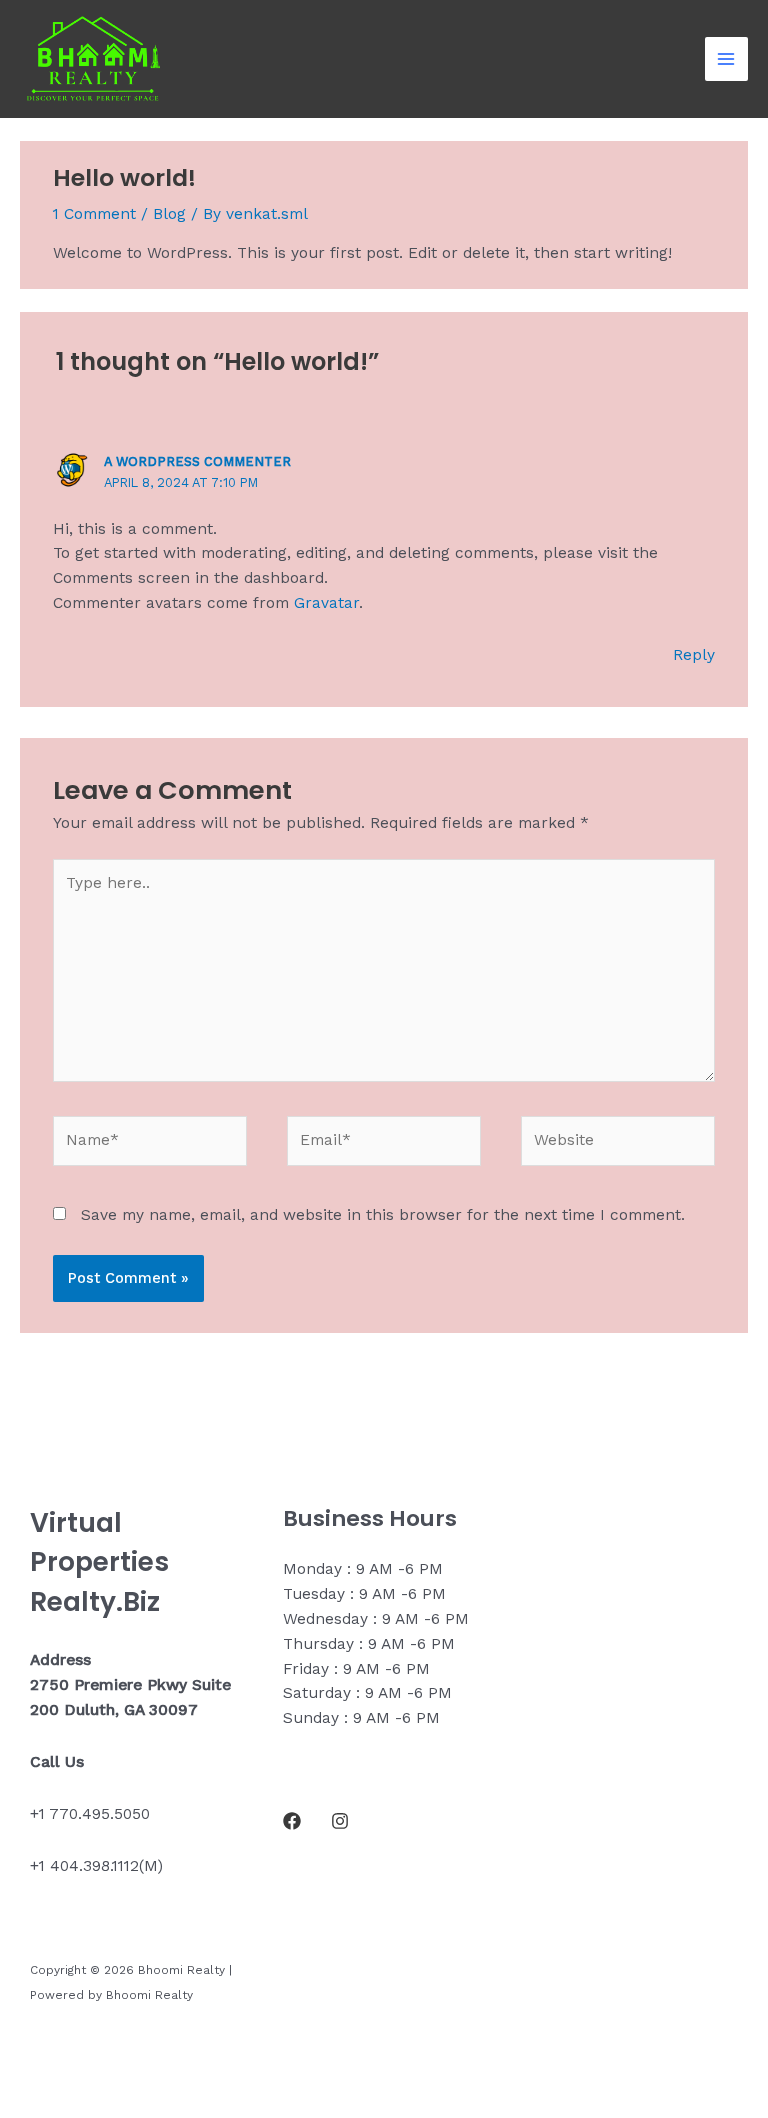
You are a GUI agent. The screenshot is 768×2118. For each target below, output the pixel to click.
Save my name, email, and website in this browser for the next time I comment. (383, 1215)
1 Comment (94, 214)
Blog (169, 214)
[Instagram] (340, 1821)
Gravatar (326, 603)
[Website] (618, 1145)
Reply (694, 655)
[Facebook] (292, 1821)
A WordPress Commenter (197, 461)
